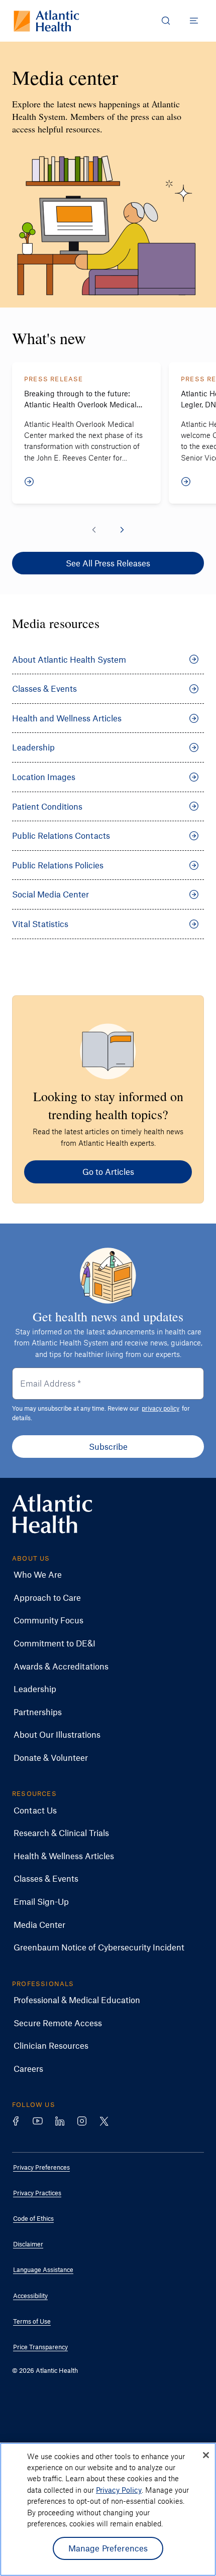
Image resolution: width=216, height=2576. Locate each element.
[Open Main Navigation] (194, 21)
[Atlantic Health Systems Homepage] (46, 21)
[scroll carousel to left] (94, 530)
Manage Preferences (108, 2548)
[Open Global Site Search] (166, 21)
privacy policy (160, 1408)
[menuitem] (100, 1575)
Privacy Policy (119, 2490)
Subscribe (108, 1446)
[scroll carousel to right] (122, 530)
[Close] (206, 2455)
